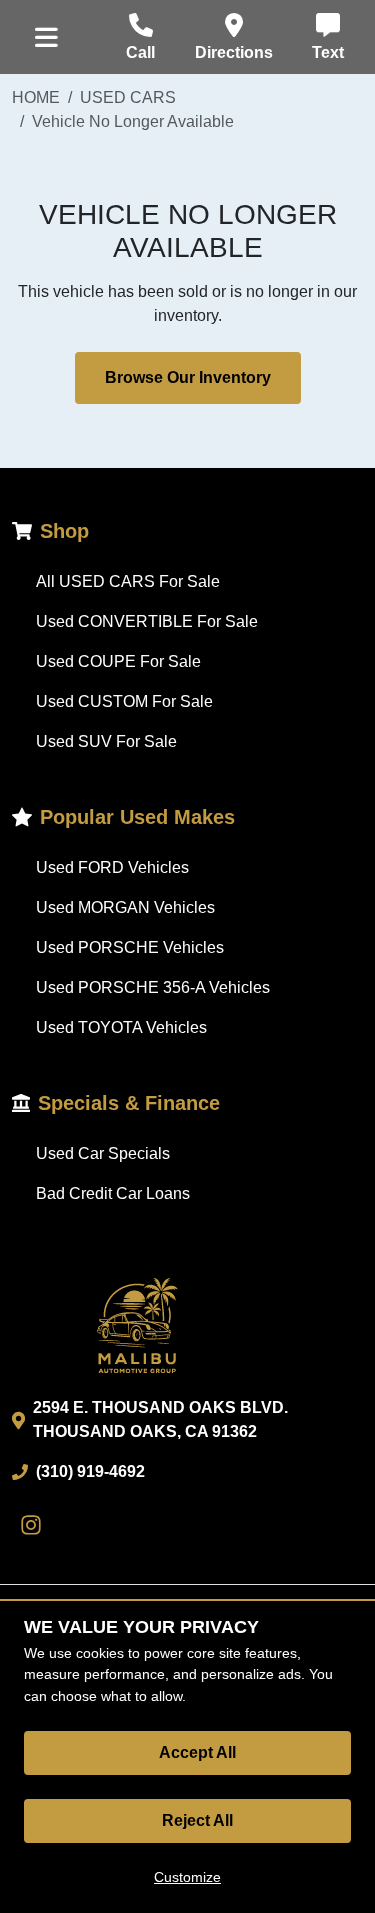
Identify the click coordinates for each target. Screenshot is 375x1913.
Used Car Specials (103, 1153)
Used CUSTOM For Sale (124, 701)
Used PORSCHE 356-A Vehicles (153, 987)
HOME (36, 97)
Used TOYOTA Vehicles (121, 1027)
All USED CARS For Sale (128, 581)
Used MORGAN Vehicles (125, 907)
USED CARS (128, 97)
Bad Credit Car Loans (113, 1193)
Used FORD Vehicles (112, 867)
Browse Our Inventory (188, 377)
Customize (187, 1877)
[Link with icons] (35, 1525)
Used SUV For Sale (106, 741)
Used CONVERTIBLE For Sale (147, 621)
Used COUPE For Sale (118, 661)
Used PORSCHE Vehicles (130, 947)
